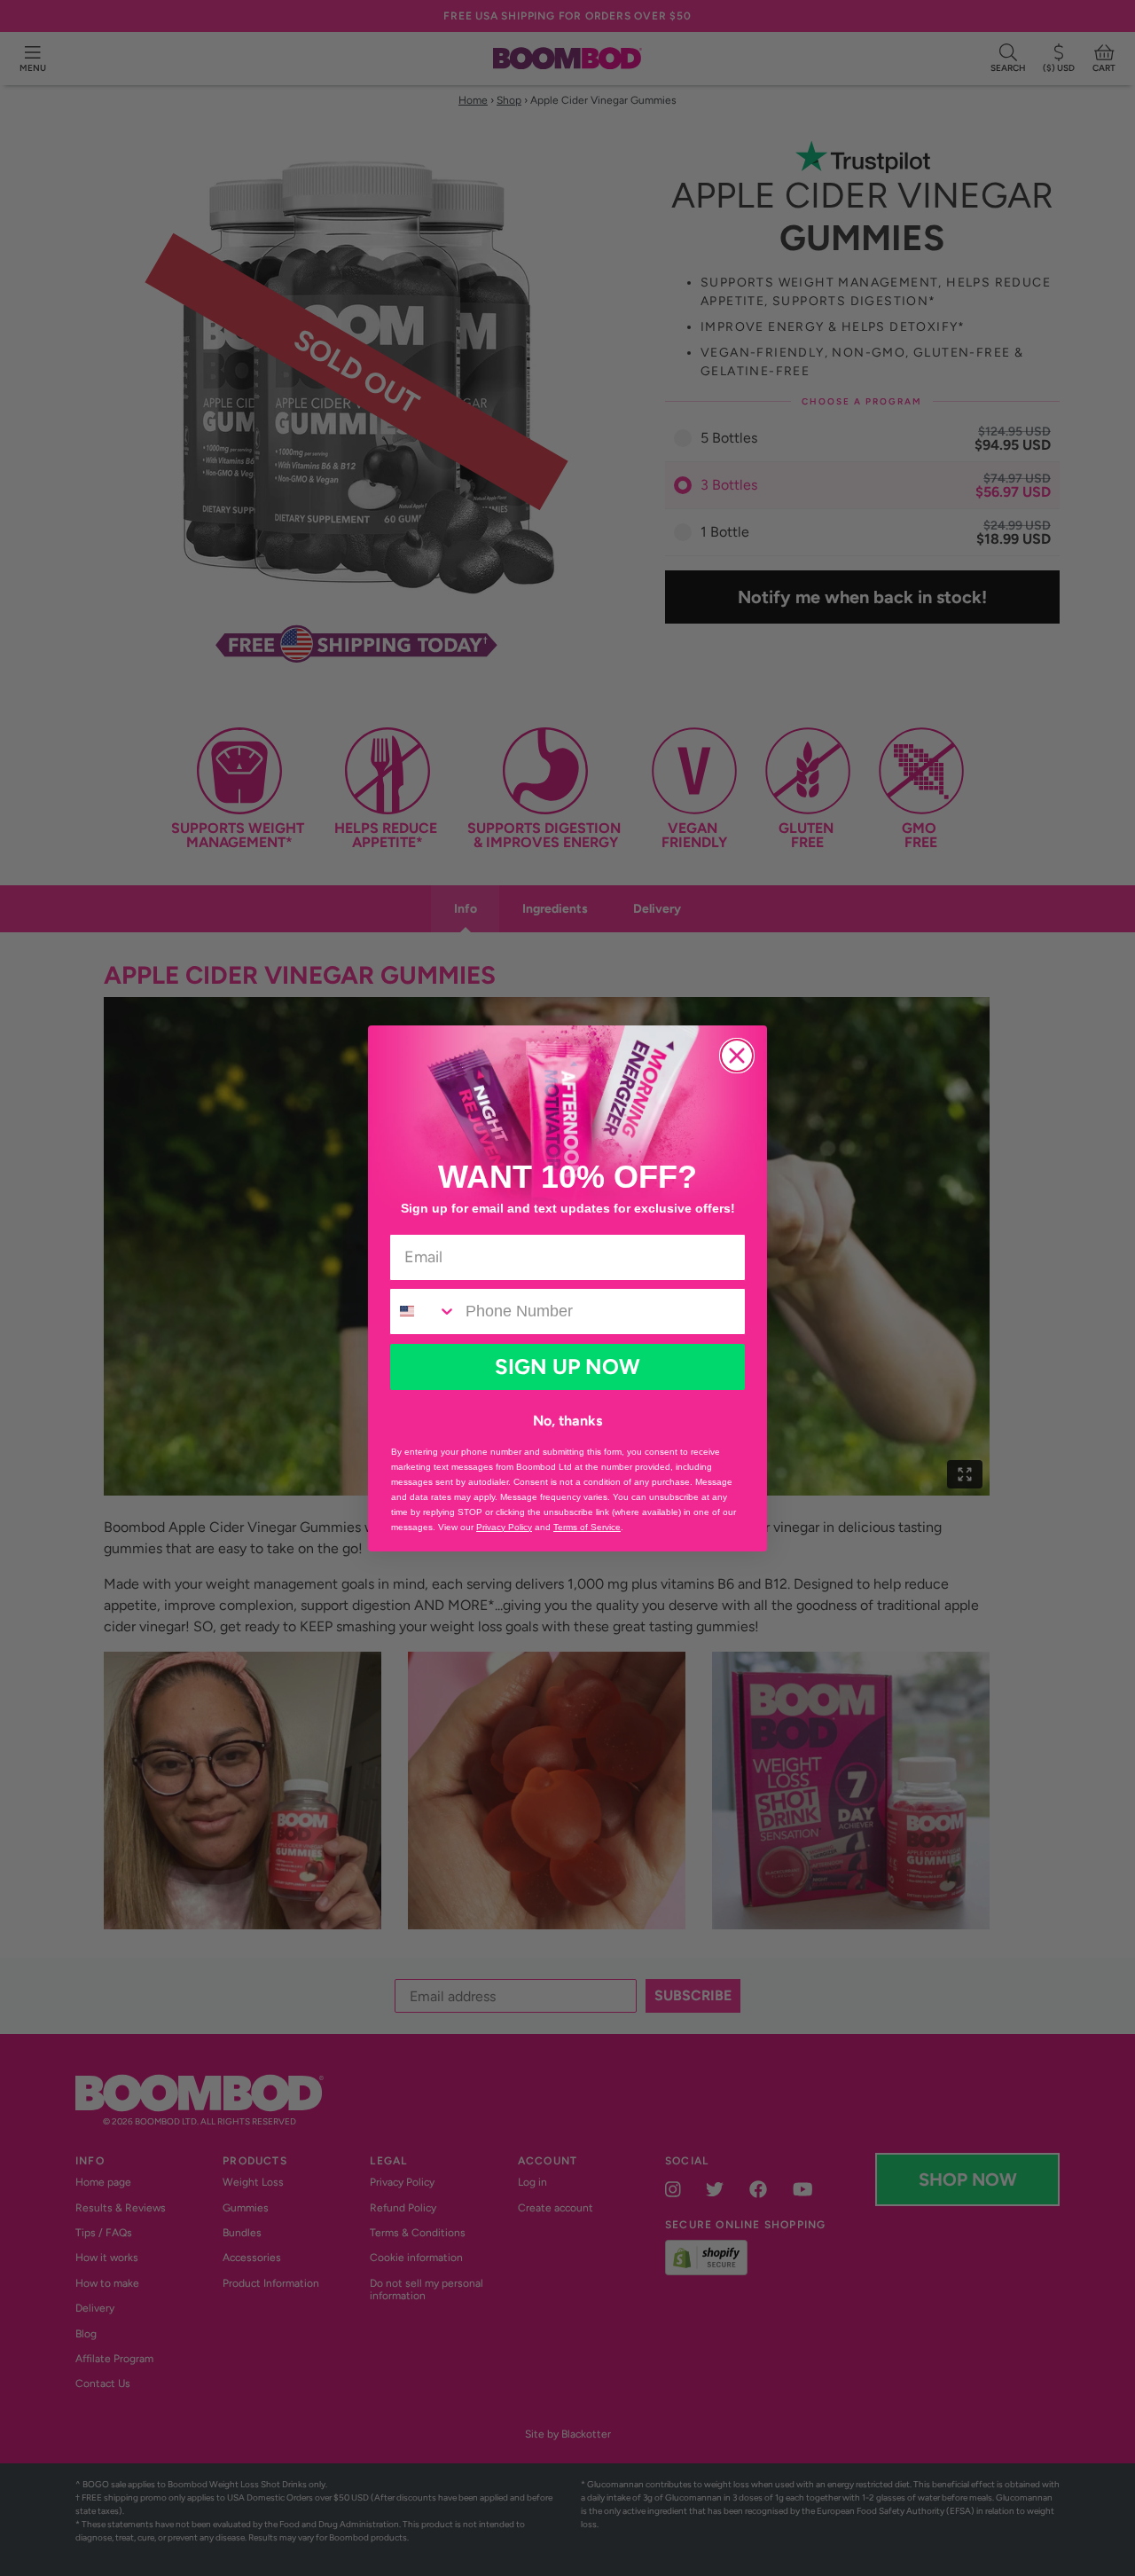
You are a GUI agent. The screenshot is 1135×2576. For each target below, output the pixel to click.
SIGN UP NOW (567, 1367)
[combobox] (423, 1312)
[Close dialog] (737, 1056)
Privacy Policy (504, 1527)
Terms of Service (587, 1527)
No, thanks (567, 1421)
